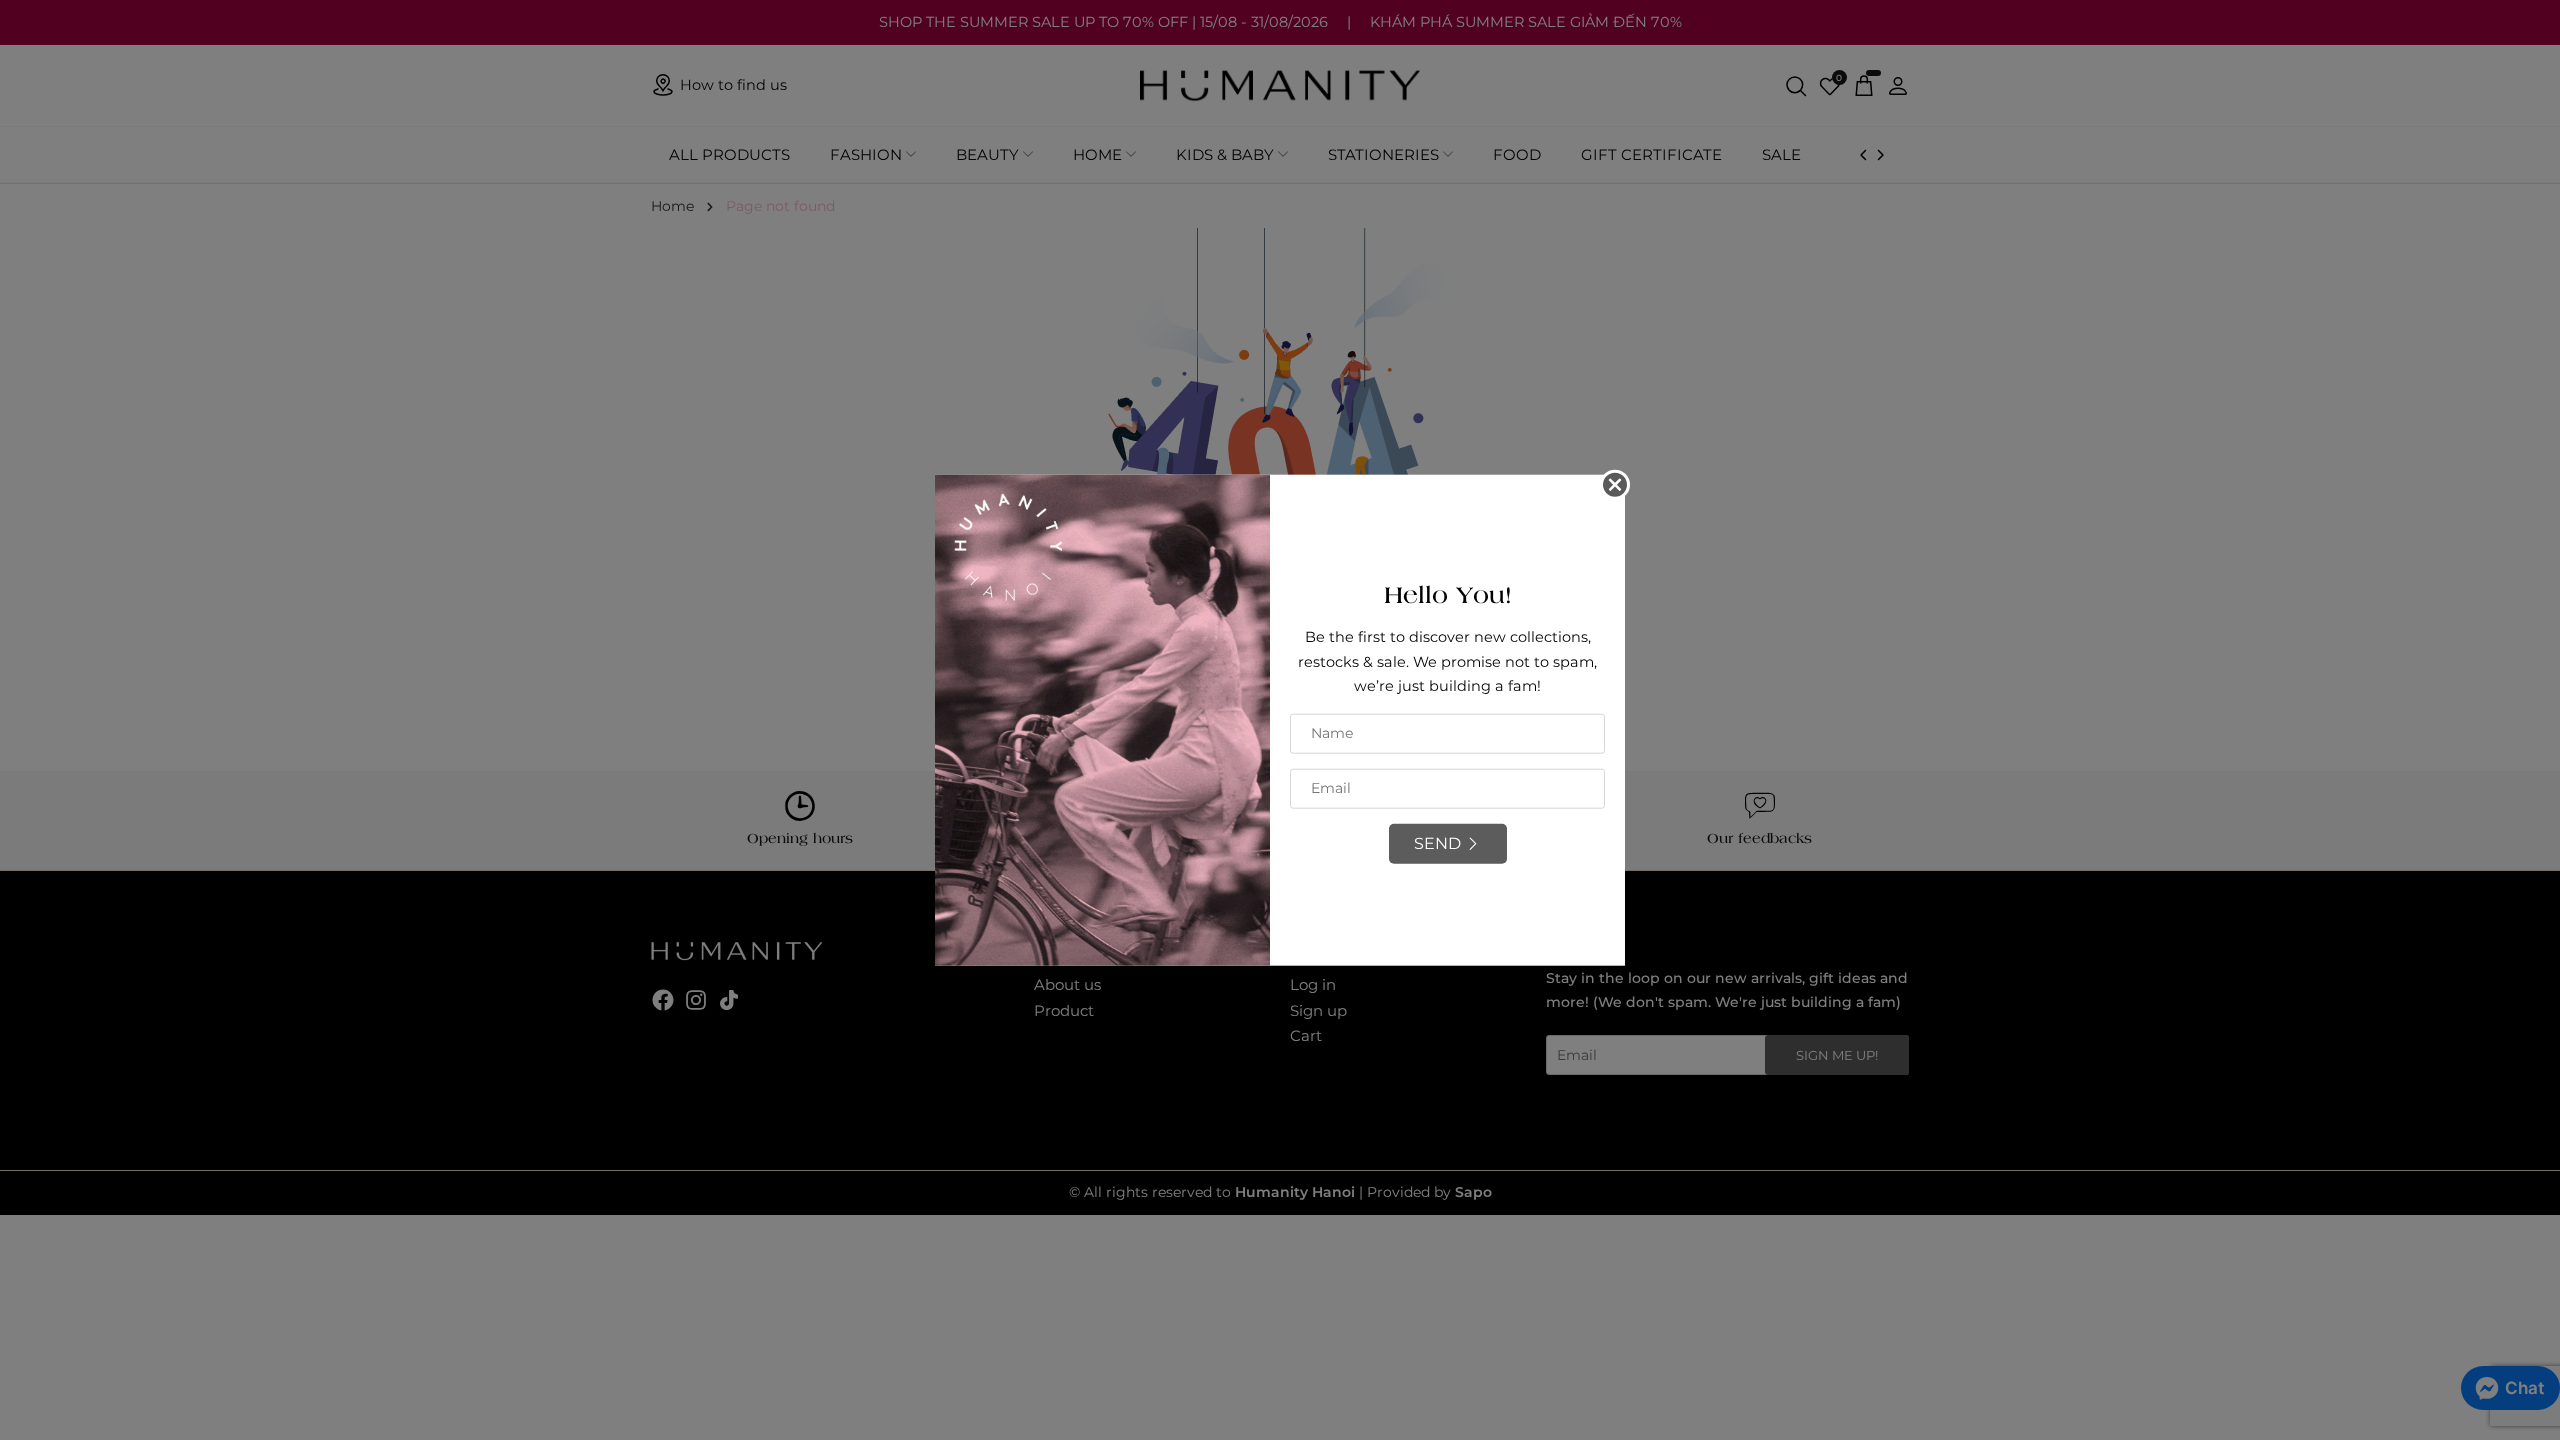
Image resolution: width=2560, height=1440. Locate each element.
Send (1437, 843)
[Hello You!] (1102, 719)
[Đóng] (1615, 485)
